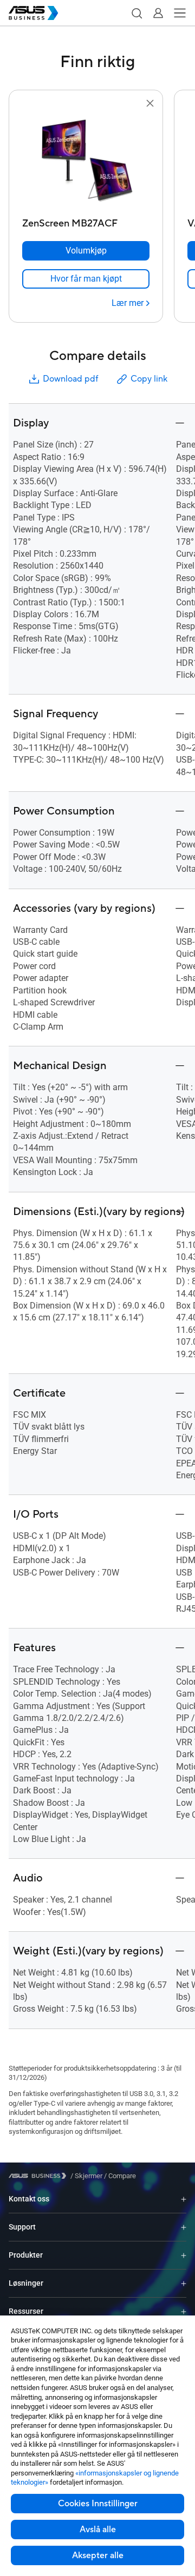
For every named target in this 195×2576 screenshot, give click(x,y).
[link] (86, 279)
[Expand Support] (184, 2227)
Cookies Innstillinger (98, 2504)
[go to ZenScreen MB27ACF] (86, 162)
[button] (136, 13)
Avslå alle (98, 2530)
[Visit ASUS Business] (40, 2176)
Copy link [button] (149, 379)
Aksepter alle (98, 2555)
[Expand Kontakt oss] (184, 2199)
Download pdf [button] (70, 379)
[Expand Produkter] (184, 2255)
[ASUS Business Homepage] (34, 13)
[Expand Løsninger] (184, 2283)
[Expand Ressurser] (184, 2311)
